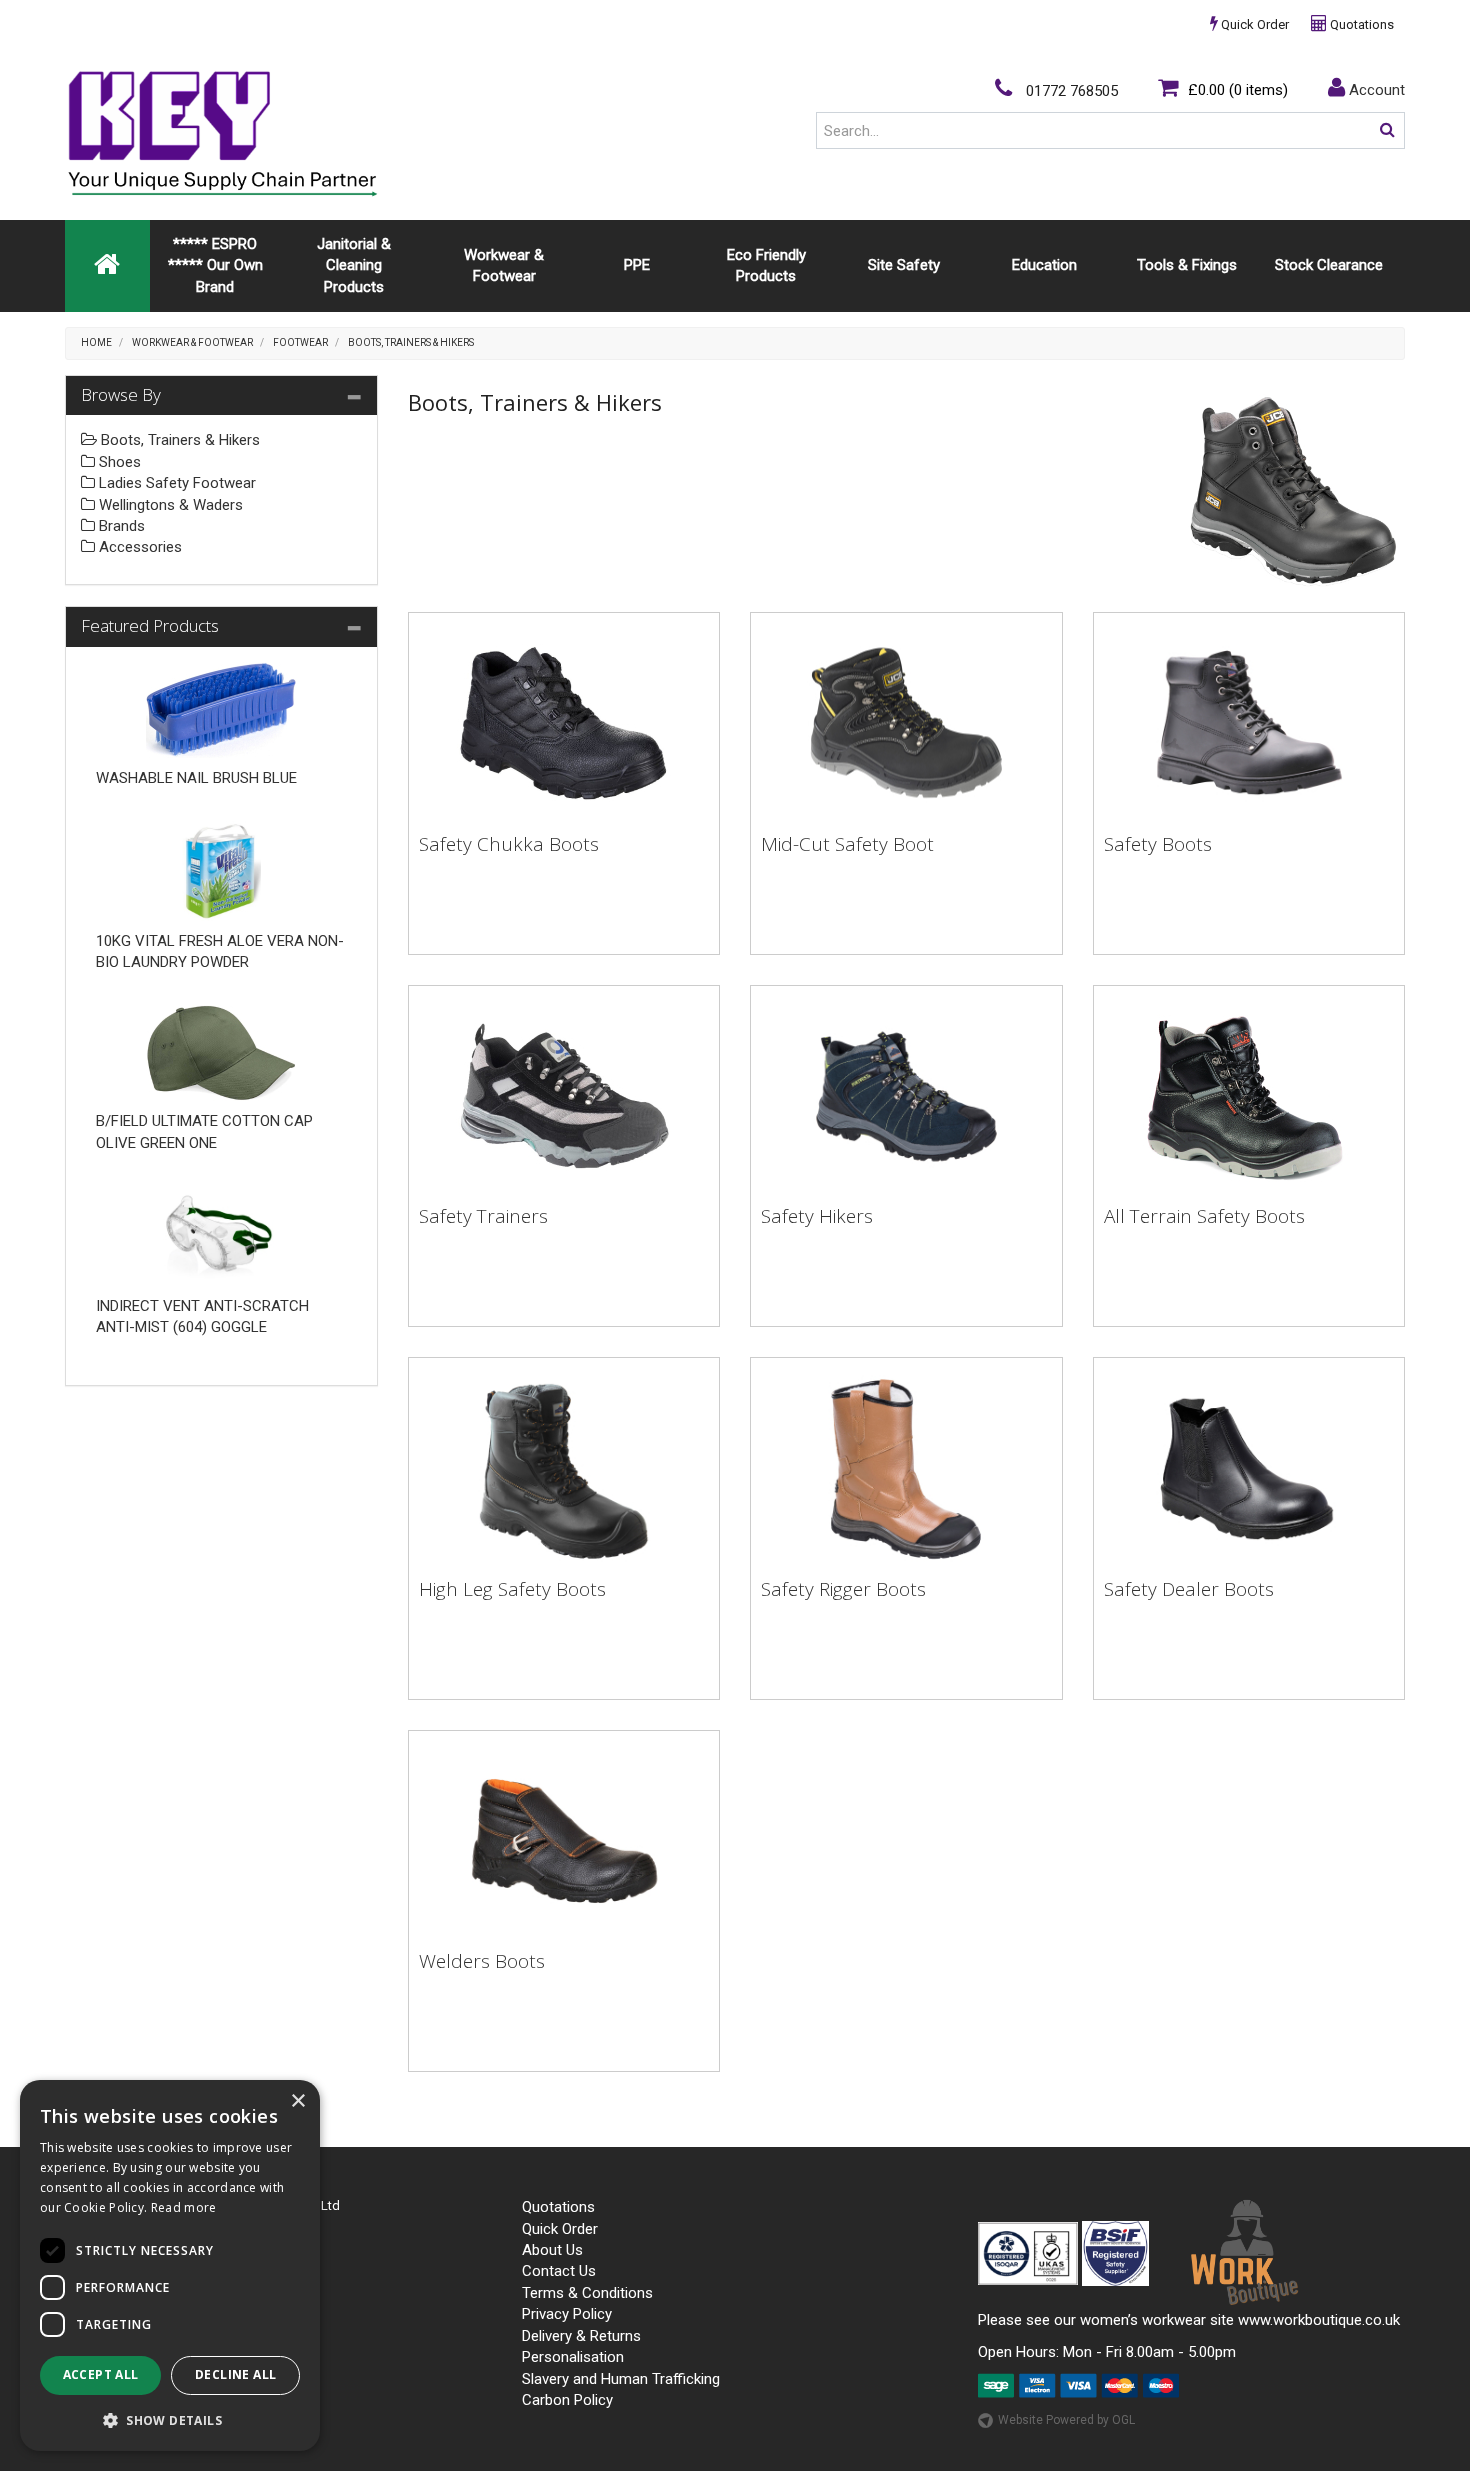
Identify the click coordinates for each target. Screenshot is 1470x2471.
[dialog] (170, 2265)
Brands (120, 526)
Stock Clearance (1329, 265)
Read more (184, 2207)
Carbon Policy (567, 2400)
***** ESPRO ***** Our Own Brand (215, 265)
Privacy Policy (567, 2314)
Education (1044, 265)
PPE (637, 265)
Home (96, 342)
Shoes (118, 462)
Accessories (138, 547)
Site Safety (904, 265)
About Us (552, 2250)
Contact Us (559, 2271)
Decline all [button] (235, 2374)
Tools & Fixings (1187, 265)
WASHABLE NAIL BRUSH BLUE (196, 778)
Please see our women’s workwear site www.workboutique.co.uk (1189, 2320)
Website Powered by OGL (1066, 2420)
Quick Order (1253, 24)
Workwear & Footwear (504, 265)
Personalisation (573, 2357)
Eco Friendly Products (766, 265)
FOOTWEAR (300, 342)
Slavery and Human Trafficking (621, 2379)
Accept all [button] (101, 2374)
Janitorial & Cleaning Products (354, 265)
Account (1375, 90)
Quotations (1360, 24)
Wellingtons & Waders (169, 505)
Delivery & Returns (581, 2336)
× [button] (297, 2101)
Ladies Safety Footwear (175, 483)
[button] (170, 2419)
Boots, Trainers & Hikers (411, 342)
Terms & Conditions (587, 2293)
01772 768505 (1070, 91)
